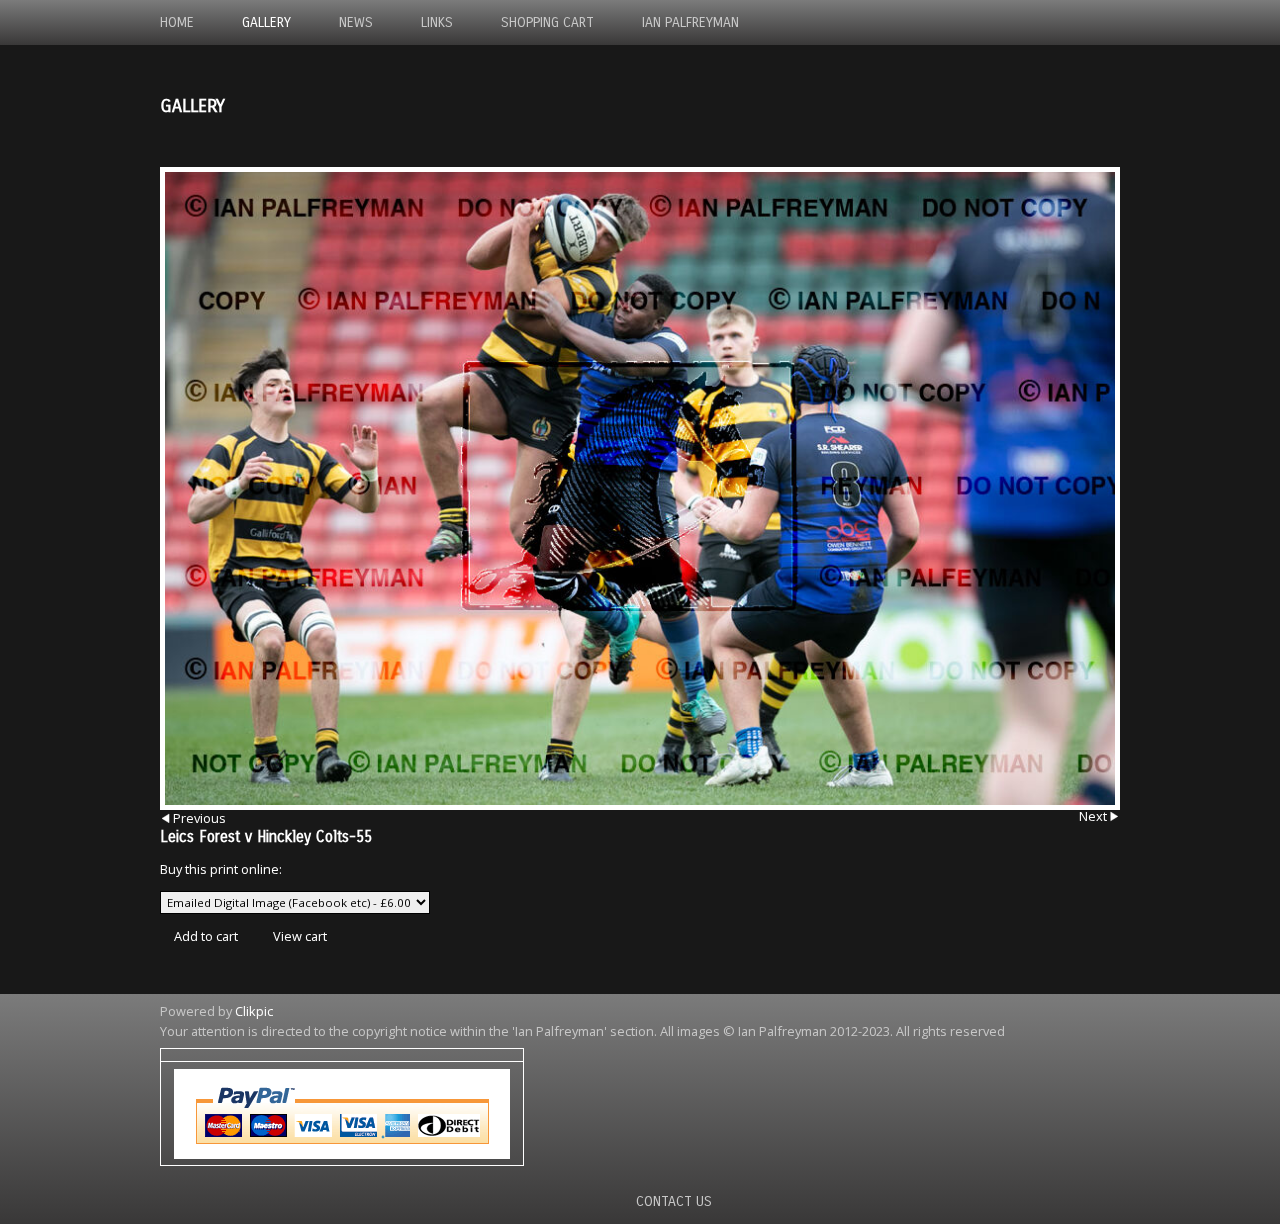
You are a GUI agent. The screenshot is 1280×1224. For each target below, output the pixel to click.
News (356, 22)
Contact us (674, 1201)
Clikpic (254, 1011)
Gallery (266, 22)
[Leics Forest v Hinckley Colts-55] (640, 488)
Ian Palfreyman (690, 22)
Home (177, 22)
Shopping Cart (547, 22)
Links (437, 22)
